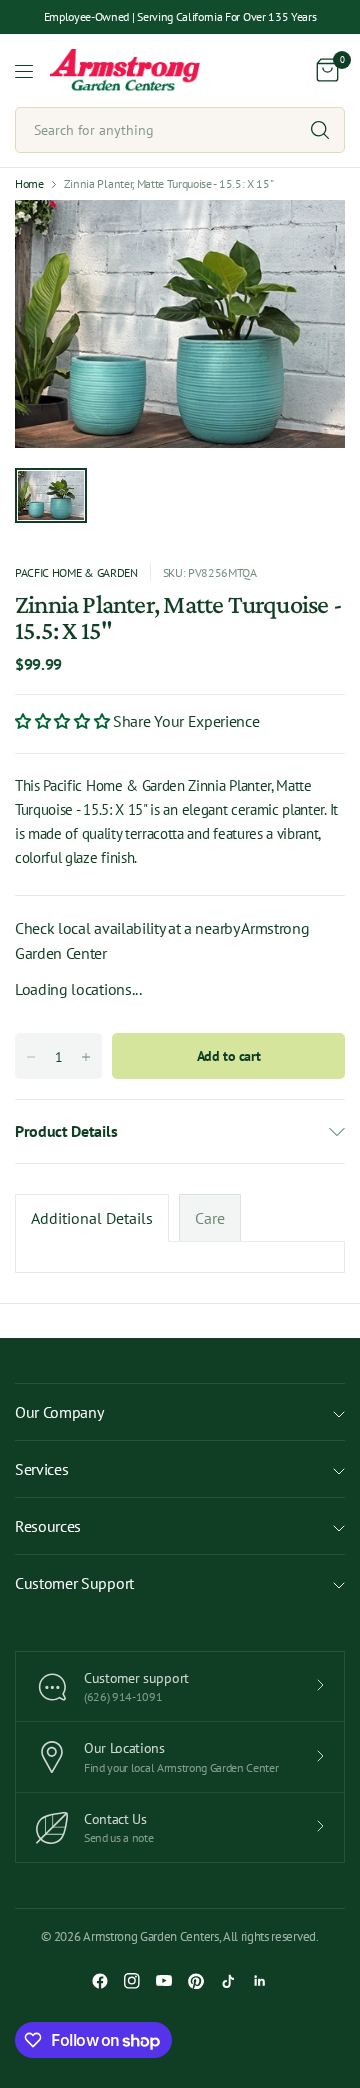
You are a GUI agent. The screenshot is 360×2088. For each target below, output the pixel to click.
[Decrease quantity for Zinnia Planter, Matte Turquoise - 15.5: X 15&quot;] (31, 1057)
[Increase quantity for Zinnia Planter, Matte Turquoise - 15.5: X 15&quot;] (86, 1057)
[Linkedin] (260, 1981)
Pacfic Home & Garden (76, 572)
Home (29, 184)
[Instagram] (132, 1981)
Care (210, 1218)
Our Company (59, 1412)
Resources (48, 1526)
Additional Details (92, 1218)
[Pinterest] (196, 1981)
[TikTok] (228, 1981)
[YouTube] (164, 1981)
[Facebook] (100, 1981)
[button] (64, 721)
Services (41, 1469)
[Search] (320, 130)
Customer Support (74, 1583)
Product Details (66, 1131)
